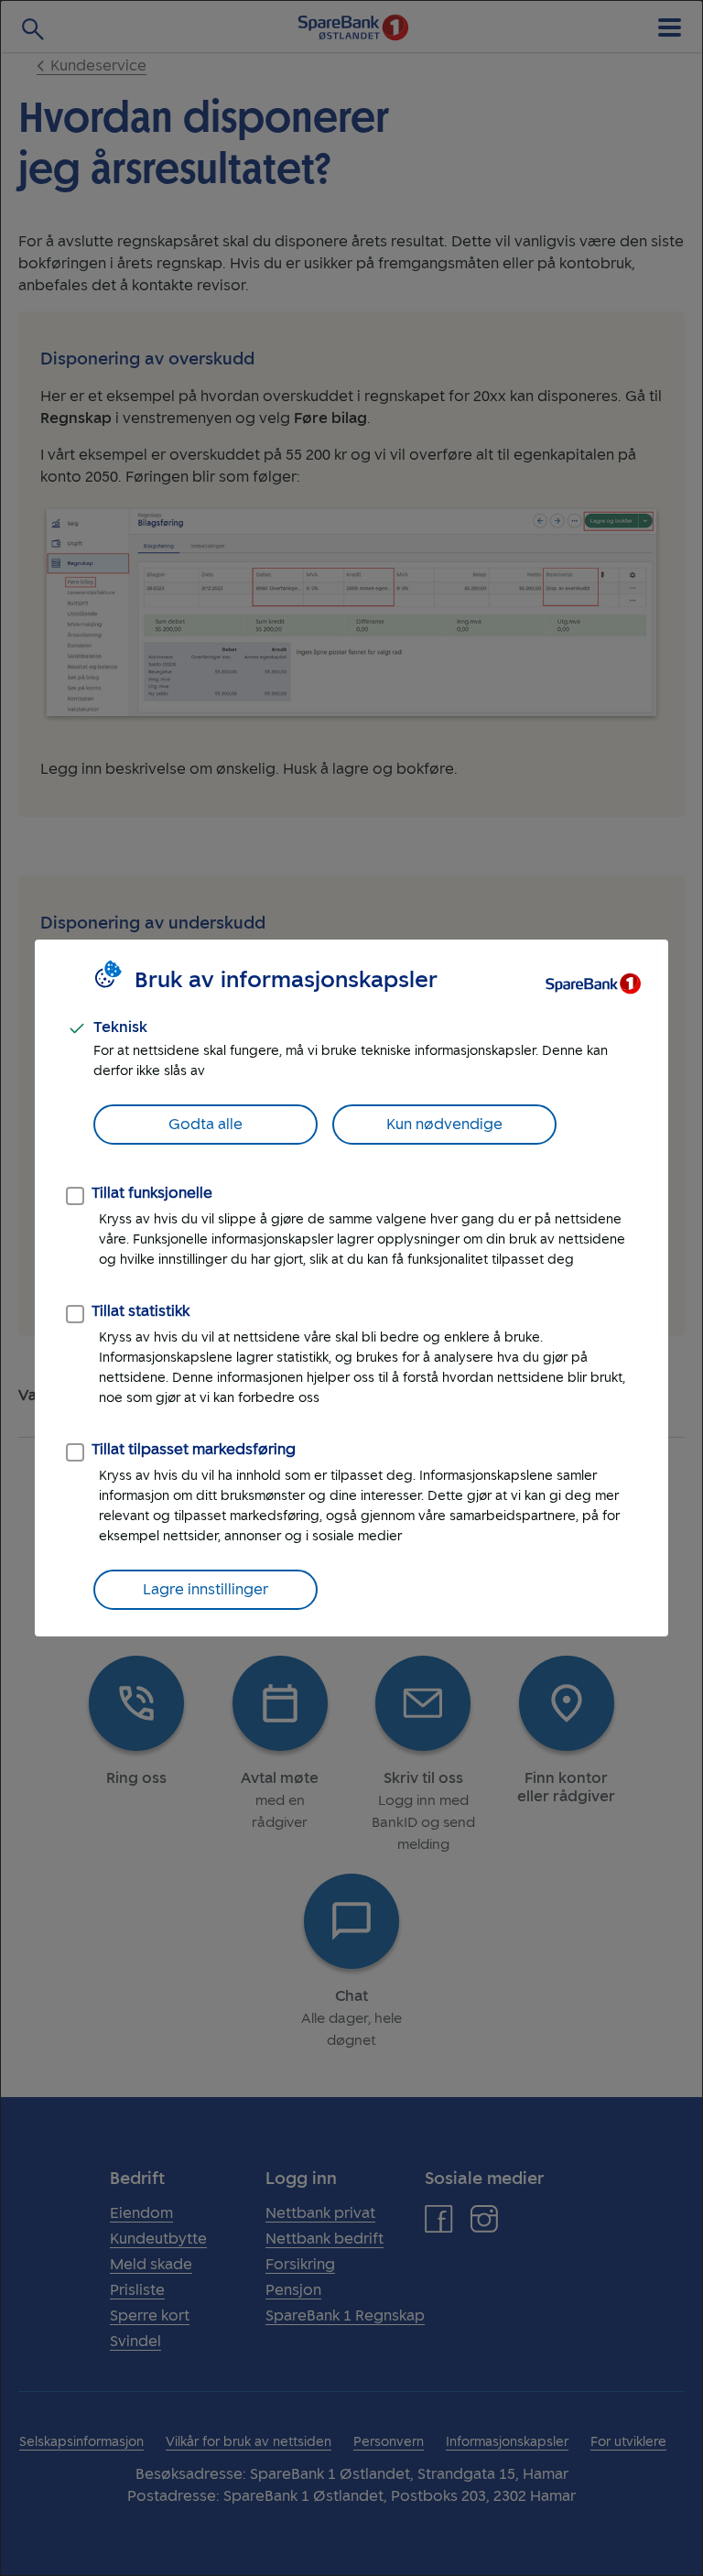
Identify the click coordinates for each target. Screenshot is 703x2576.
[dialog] (351, 1288)
